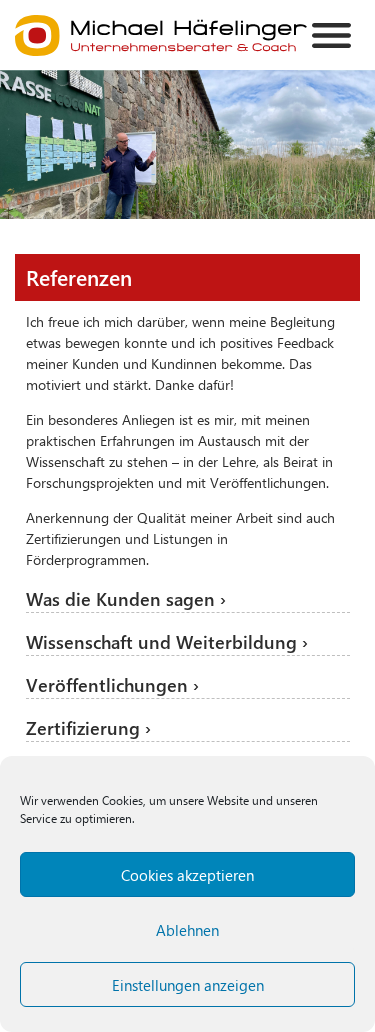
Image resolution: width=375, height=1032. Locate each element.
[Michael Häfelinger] (161, 35)
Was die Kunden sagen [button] (123, 599)
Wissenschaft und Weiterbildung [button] (164, 642)
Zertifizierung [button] (85, 728)
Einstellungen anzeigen (188, 985)
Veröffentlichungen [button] (109, 685)
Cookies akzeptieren (187, 875)
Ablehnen (187, 930)
